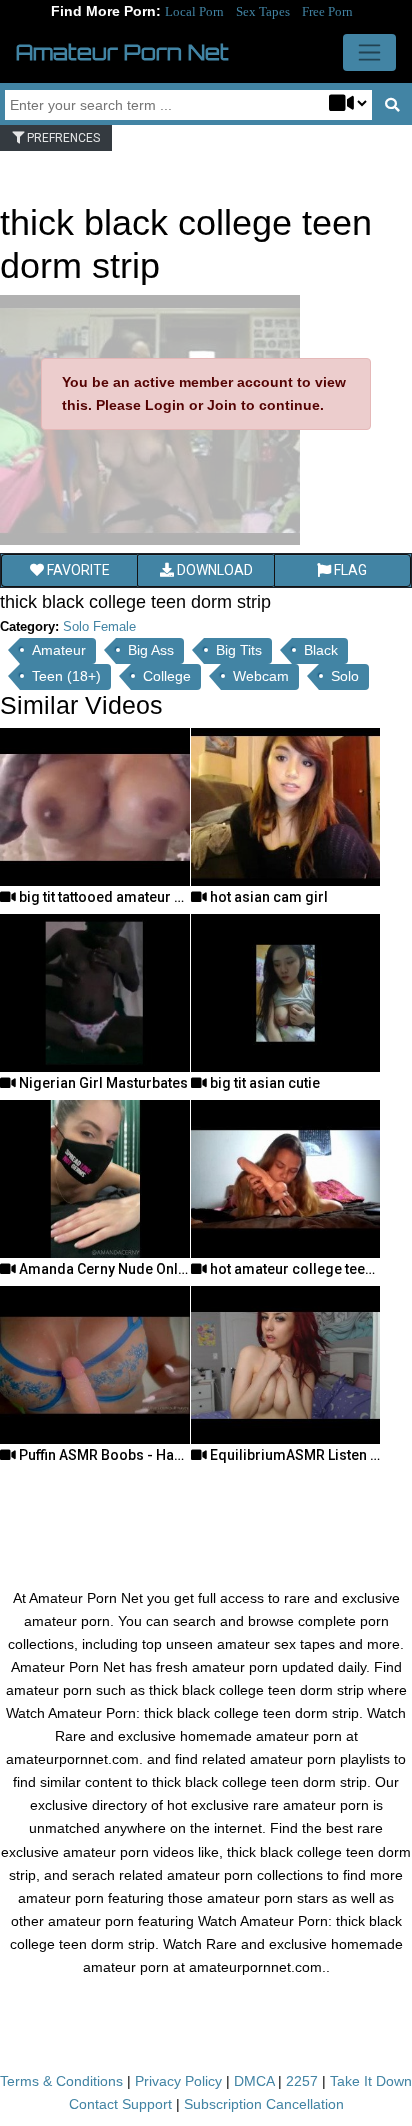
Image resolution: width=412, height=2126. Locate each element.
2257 (302, 2081)
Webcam (261, 676)
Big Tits (239, 650)
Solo (345, 676)
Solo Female (99, 626)
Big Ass (151, 650)
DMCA (254, 2081)
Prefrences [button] (62, 138)
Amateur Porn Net (122, 52)
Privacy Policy (178, 2081)
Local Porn (194, 11)
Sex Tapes (263, 11)
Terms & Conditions (61, 2081)
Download (213, 570)
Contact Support (120, 2104)
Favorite (77, 570)
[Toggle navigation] (369, 52)
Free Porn (327, 11)
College (167, 676)
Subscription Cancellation (264, 2104)
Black (321, 650)
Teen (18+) (66, 676)
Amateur (59, 650)
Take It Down (371, 2081)
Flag (349, 570)
